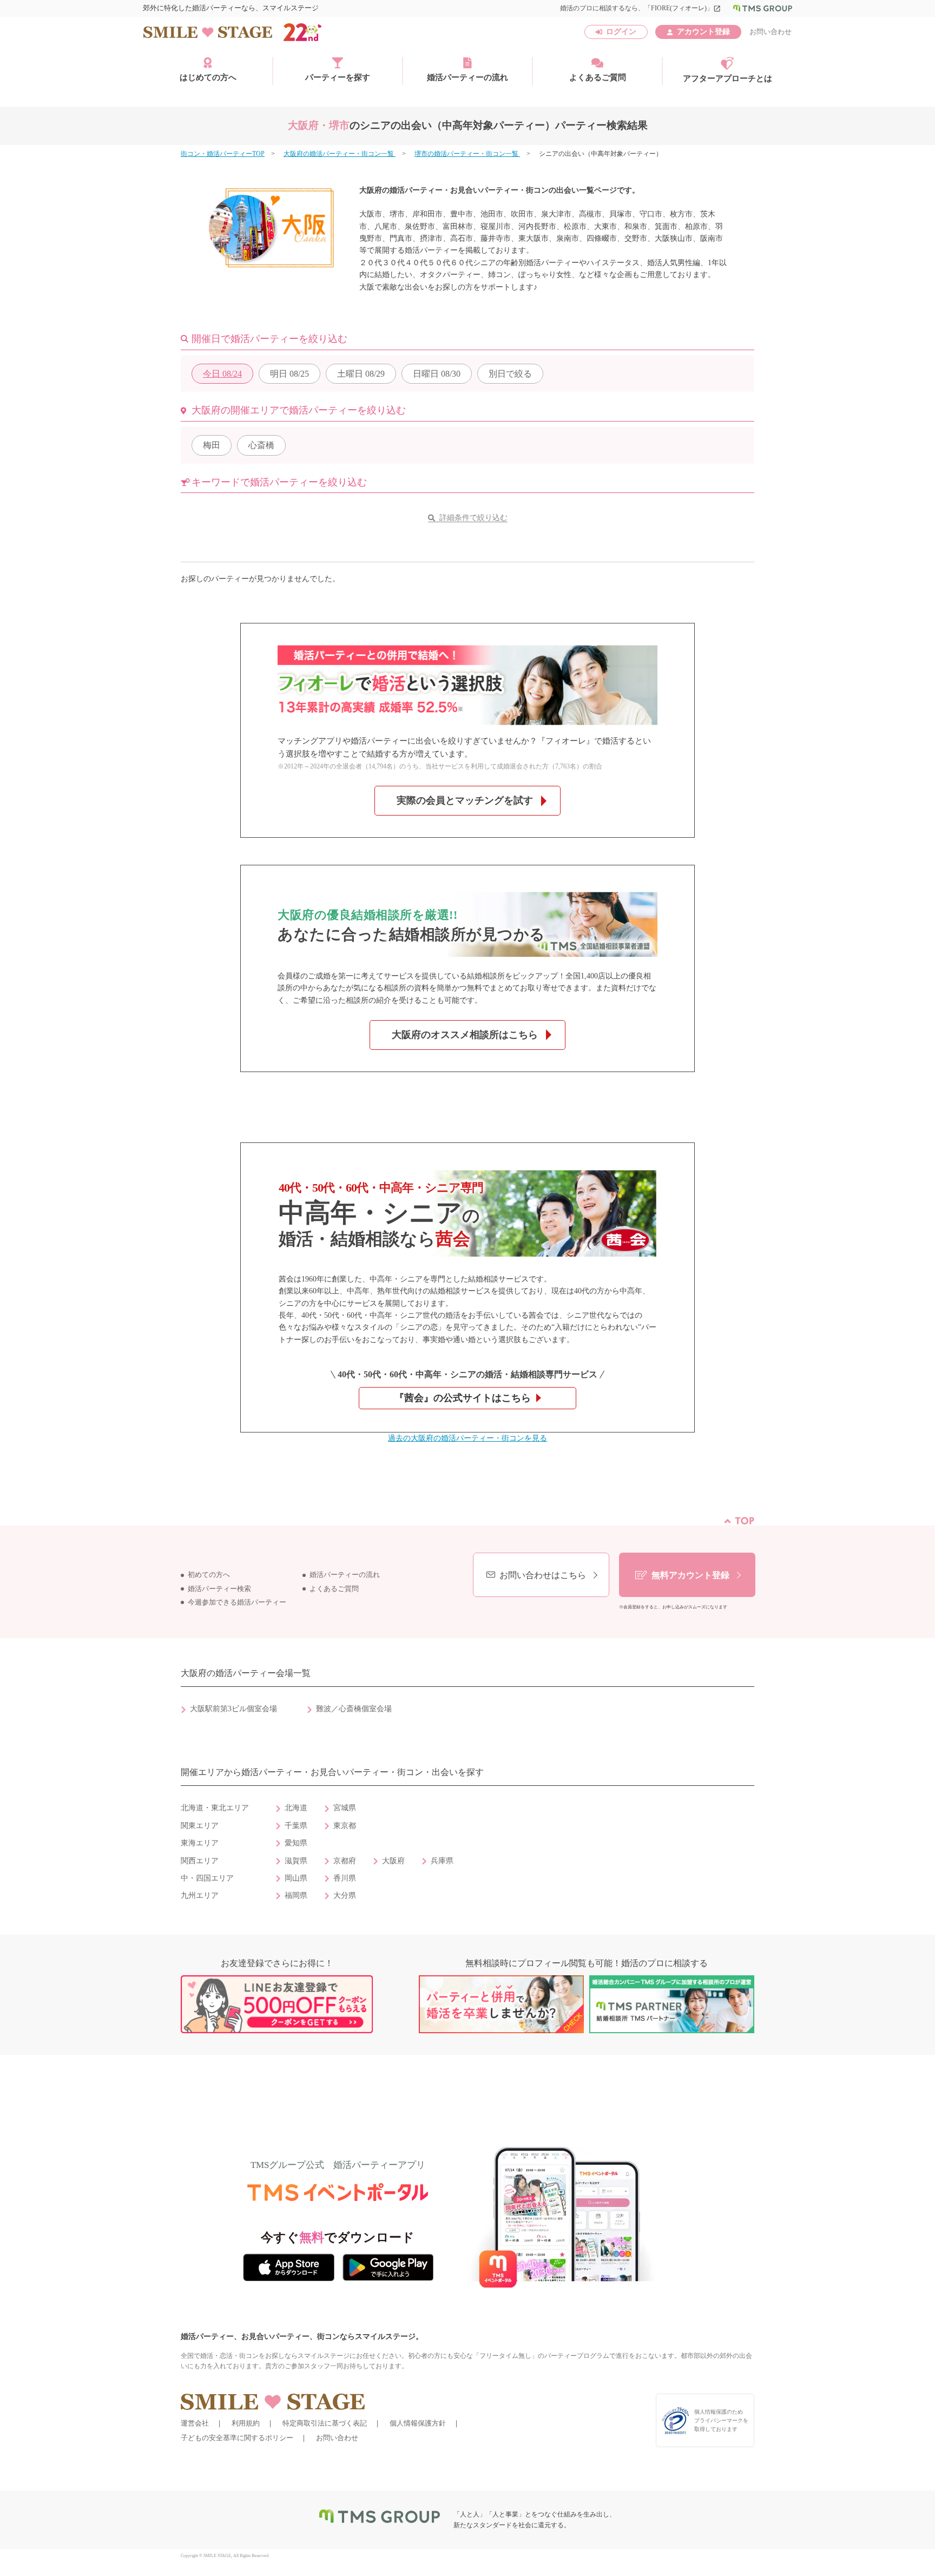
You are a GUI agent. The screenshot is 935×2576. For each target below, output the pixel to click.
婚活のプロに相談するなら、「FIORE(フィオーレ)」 (640, 8)
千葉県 (296, 1826)
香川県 (345, 1878)
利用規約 (246, 2423)
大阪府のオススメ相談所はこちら (465, 1035)
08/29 (361, 374)
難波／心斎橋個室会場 (354, 1709)
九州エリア (200, 1895)
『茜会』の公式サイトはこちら (463, 1398)
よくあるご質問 (598, 77)
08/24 (222, 374)
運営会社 (195, 2423)
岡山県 (296, 1878)
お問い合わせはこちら (543, 1575)
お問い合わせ (771, 32)
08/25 (289, 374)
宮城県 (345, 1808)
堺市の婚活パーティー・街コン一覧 (467, 154)
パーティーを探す (338, 77)
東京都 (345, 1826)
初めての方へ (209, 1575)
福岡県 (296, 1895)
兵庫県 (442, 1861)
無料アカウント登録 (690, 1575)
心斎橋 (261, 445)
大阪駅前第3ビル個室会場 (233, 1709)
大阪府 (393, 1861)
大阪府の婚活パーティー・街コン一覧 (340, 154)
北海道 (296, 1808)
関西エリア (200, 1861)
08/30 (437, 374)
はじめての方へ (208, 77)
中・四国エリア (207, 1878)
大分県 (345, 1895)
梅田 (212, 445)
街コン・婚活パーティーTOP (223, 154)
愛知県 (296, 1843)
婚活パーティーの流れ (467, 77)
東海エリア (200, 1843)
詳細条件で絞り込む (473, 518)
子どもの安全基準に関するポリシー (237, 2438)
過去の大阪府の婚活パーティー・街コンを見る (467, 1438)
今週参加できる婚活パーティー (237, 1602)
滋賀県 (296, 1861)
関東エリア (200, 1826)
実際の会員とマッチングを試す (465, 800)
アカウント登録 (703, 32)
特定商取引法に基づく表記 (325, 2423)
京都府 (345, 1861)
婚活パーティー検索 (219, 1589)
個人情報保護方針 (418, 2423)
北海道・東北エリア (215, 1808)
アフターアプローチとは (727, 78)
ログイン (621, 32)
